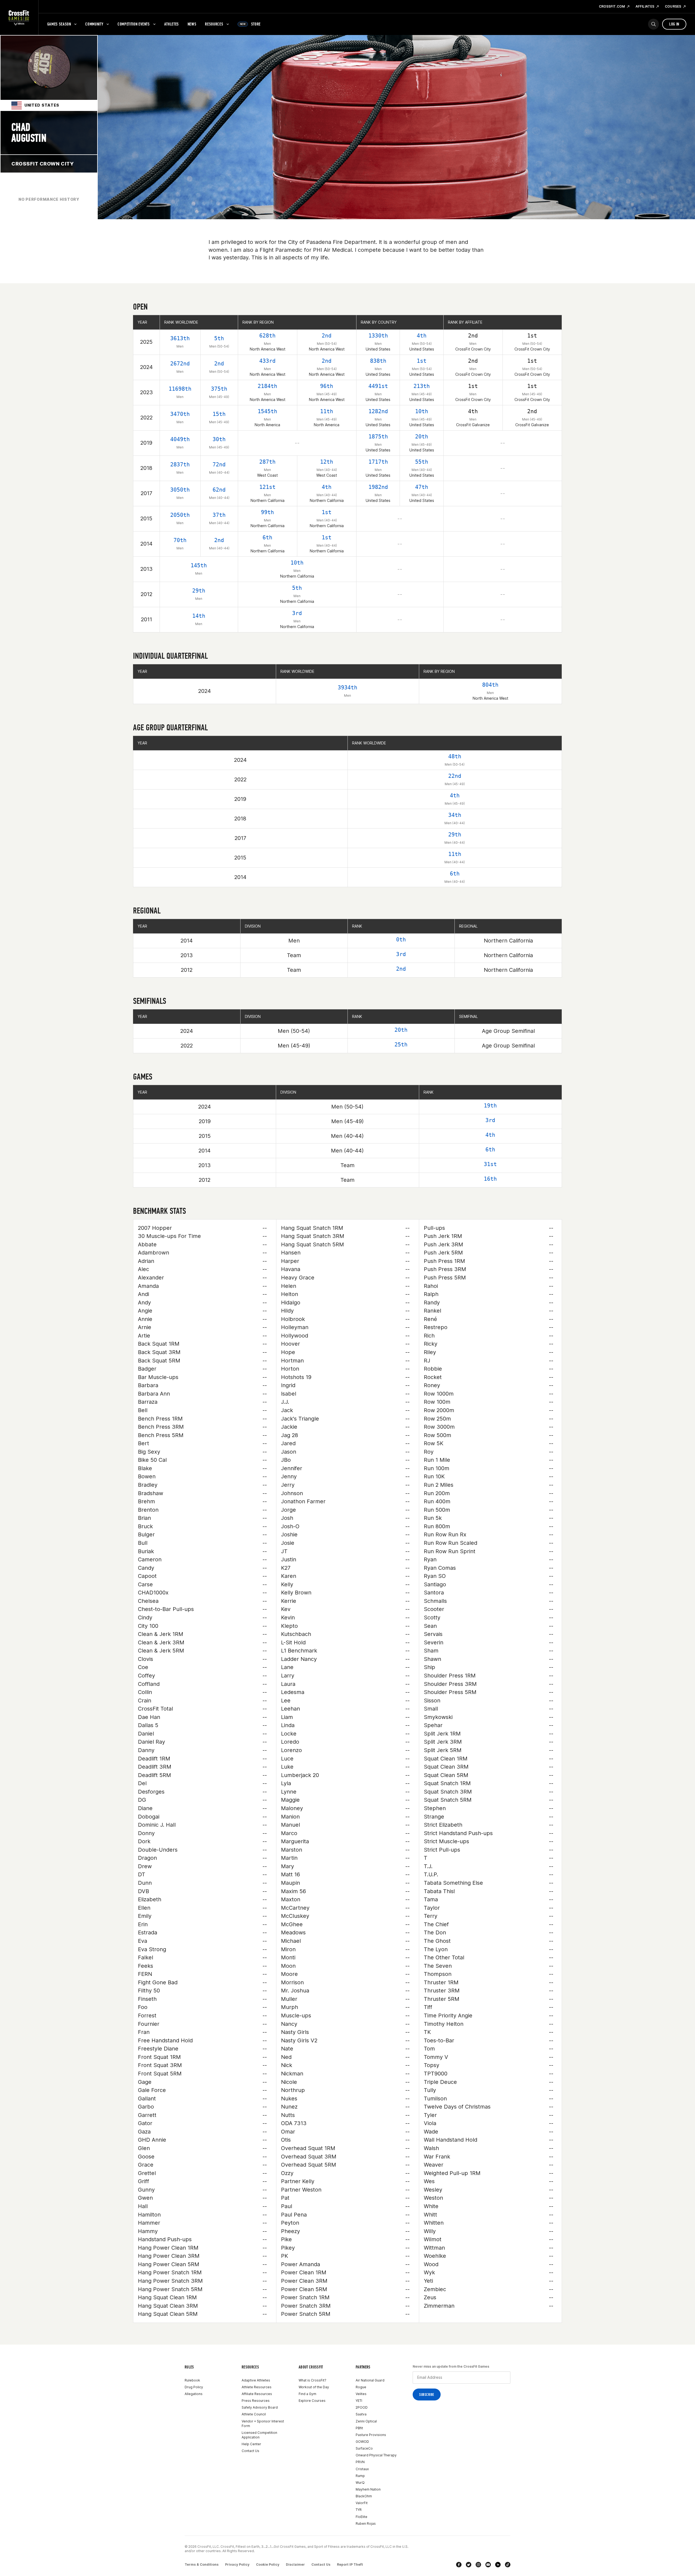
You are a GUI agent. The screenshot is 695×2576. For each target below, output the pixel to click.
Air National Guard (370, 2380)
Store (250, 24)
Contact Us (250, 2451)
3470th (180, 414)
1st (422, 361)
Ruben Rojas (366, 2524)
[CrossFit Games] (19, 18)
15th (219, 414)
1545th (267, 411)
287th (267, 462)
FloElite (361, 2517)
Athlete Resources (257, 2387)
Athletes (172, 24)
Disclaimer (295, 2564)
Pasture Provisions (371, 2435)
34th (455, 815)
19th (490, 1106)
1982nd (378, 487)
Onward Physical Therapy (376, 2455)
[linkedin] (498, 2565)
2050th (180, 515)
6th (267, 537)
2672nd (180, 364)
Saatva (361, 2414)
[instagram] (478, 2565)
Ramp (360, 2476)
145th (199, 565)
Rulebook (192, 2380)
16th (490, 1179)
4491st (378, 386)
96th (327, 386)
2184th (267, 386)
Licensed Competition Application (259, 2435)
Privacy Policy (237, 2564)
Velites (361, 2394)
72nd (219, 464)
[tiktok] (508, 2565)
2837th (180, 464)
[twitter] (469, 2565)
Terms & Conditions (202, 2564)
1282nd (378, 411)
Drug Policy (194, 2387)
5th (219, 338)
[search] (653, 24)
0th (401, 940)
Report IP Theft (350, 2564)
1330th (378, 336)
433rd (267, 361)
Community (94, 24)
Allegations (194, 2394)
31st (490, 1164)
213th (422, 386)
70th (180, 540)
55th (422, 462)
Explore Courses (312, 2401)
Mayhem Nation (368, 2489)
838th (378, 361)
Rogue (361, 2387)
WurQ (360, 2483)
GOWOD (362, 2442)
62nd (219, 490)
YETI (359, 2401)
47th (422, 487)
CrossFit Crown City (42, 164)
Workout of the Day (314, 2387)
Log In (674, 24)
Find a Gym (307, 2394)
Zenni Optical (366, 2421)
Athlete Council (254, 2414)
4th (422, 336)
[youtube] (488, 2565)
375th (219, 389)
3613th (180, 338)
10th (422, 411)
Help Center (251, 2444)
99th (267, 512)
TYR (359, 2510)
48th (455, 756)
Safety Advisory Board (260, 2407)
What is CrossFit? (312, 2380)
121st (267, 487)
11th (327, 411)
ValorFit (362, 2503)
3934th (347, 687)
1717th (378, 462)
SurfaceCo (364, 2448)
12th (327, 462)
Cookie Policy (268, 2564)
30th (219, 439)
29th (199, 591)
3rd (297, 613)
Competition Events (134, 24)
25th (401, 1045)
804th (490, 685)
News (192, 24)
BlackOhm (364, 2496)
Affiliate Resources (257, 2394)
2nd (327, 336)
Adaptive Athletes (256, 2380)
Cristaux (362, 2469)
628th (267, 336)
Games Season (59, 24)
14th (199, 616)
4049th (180, 439)
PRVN (360, 2462)
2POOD (362, 2407)
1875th (378, 437)
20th (422, 437)
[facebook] (459, 2565)
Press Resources (256, 2401)
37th (219, 515)
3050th (180, 490)
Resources (214, 24)
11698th (180, 389)
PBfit (359, 2428)
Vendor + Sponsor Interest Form (263, 2424)
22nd (455, 776)
